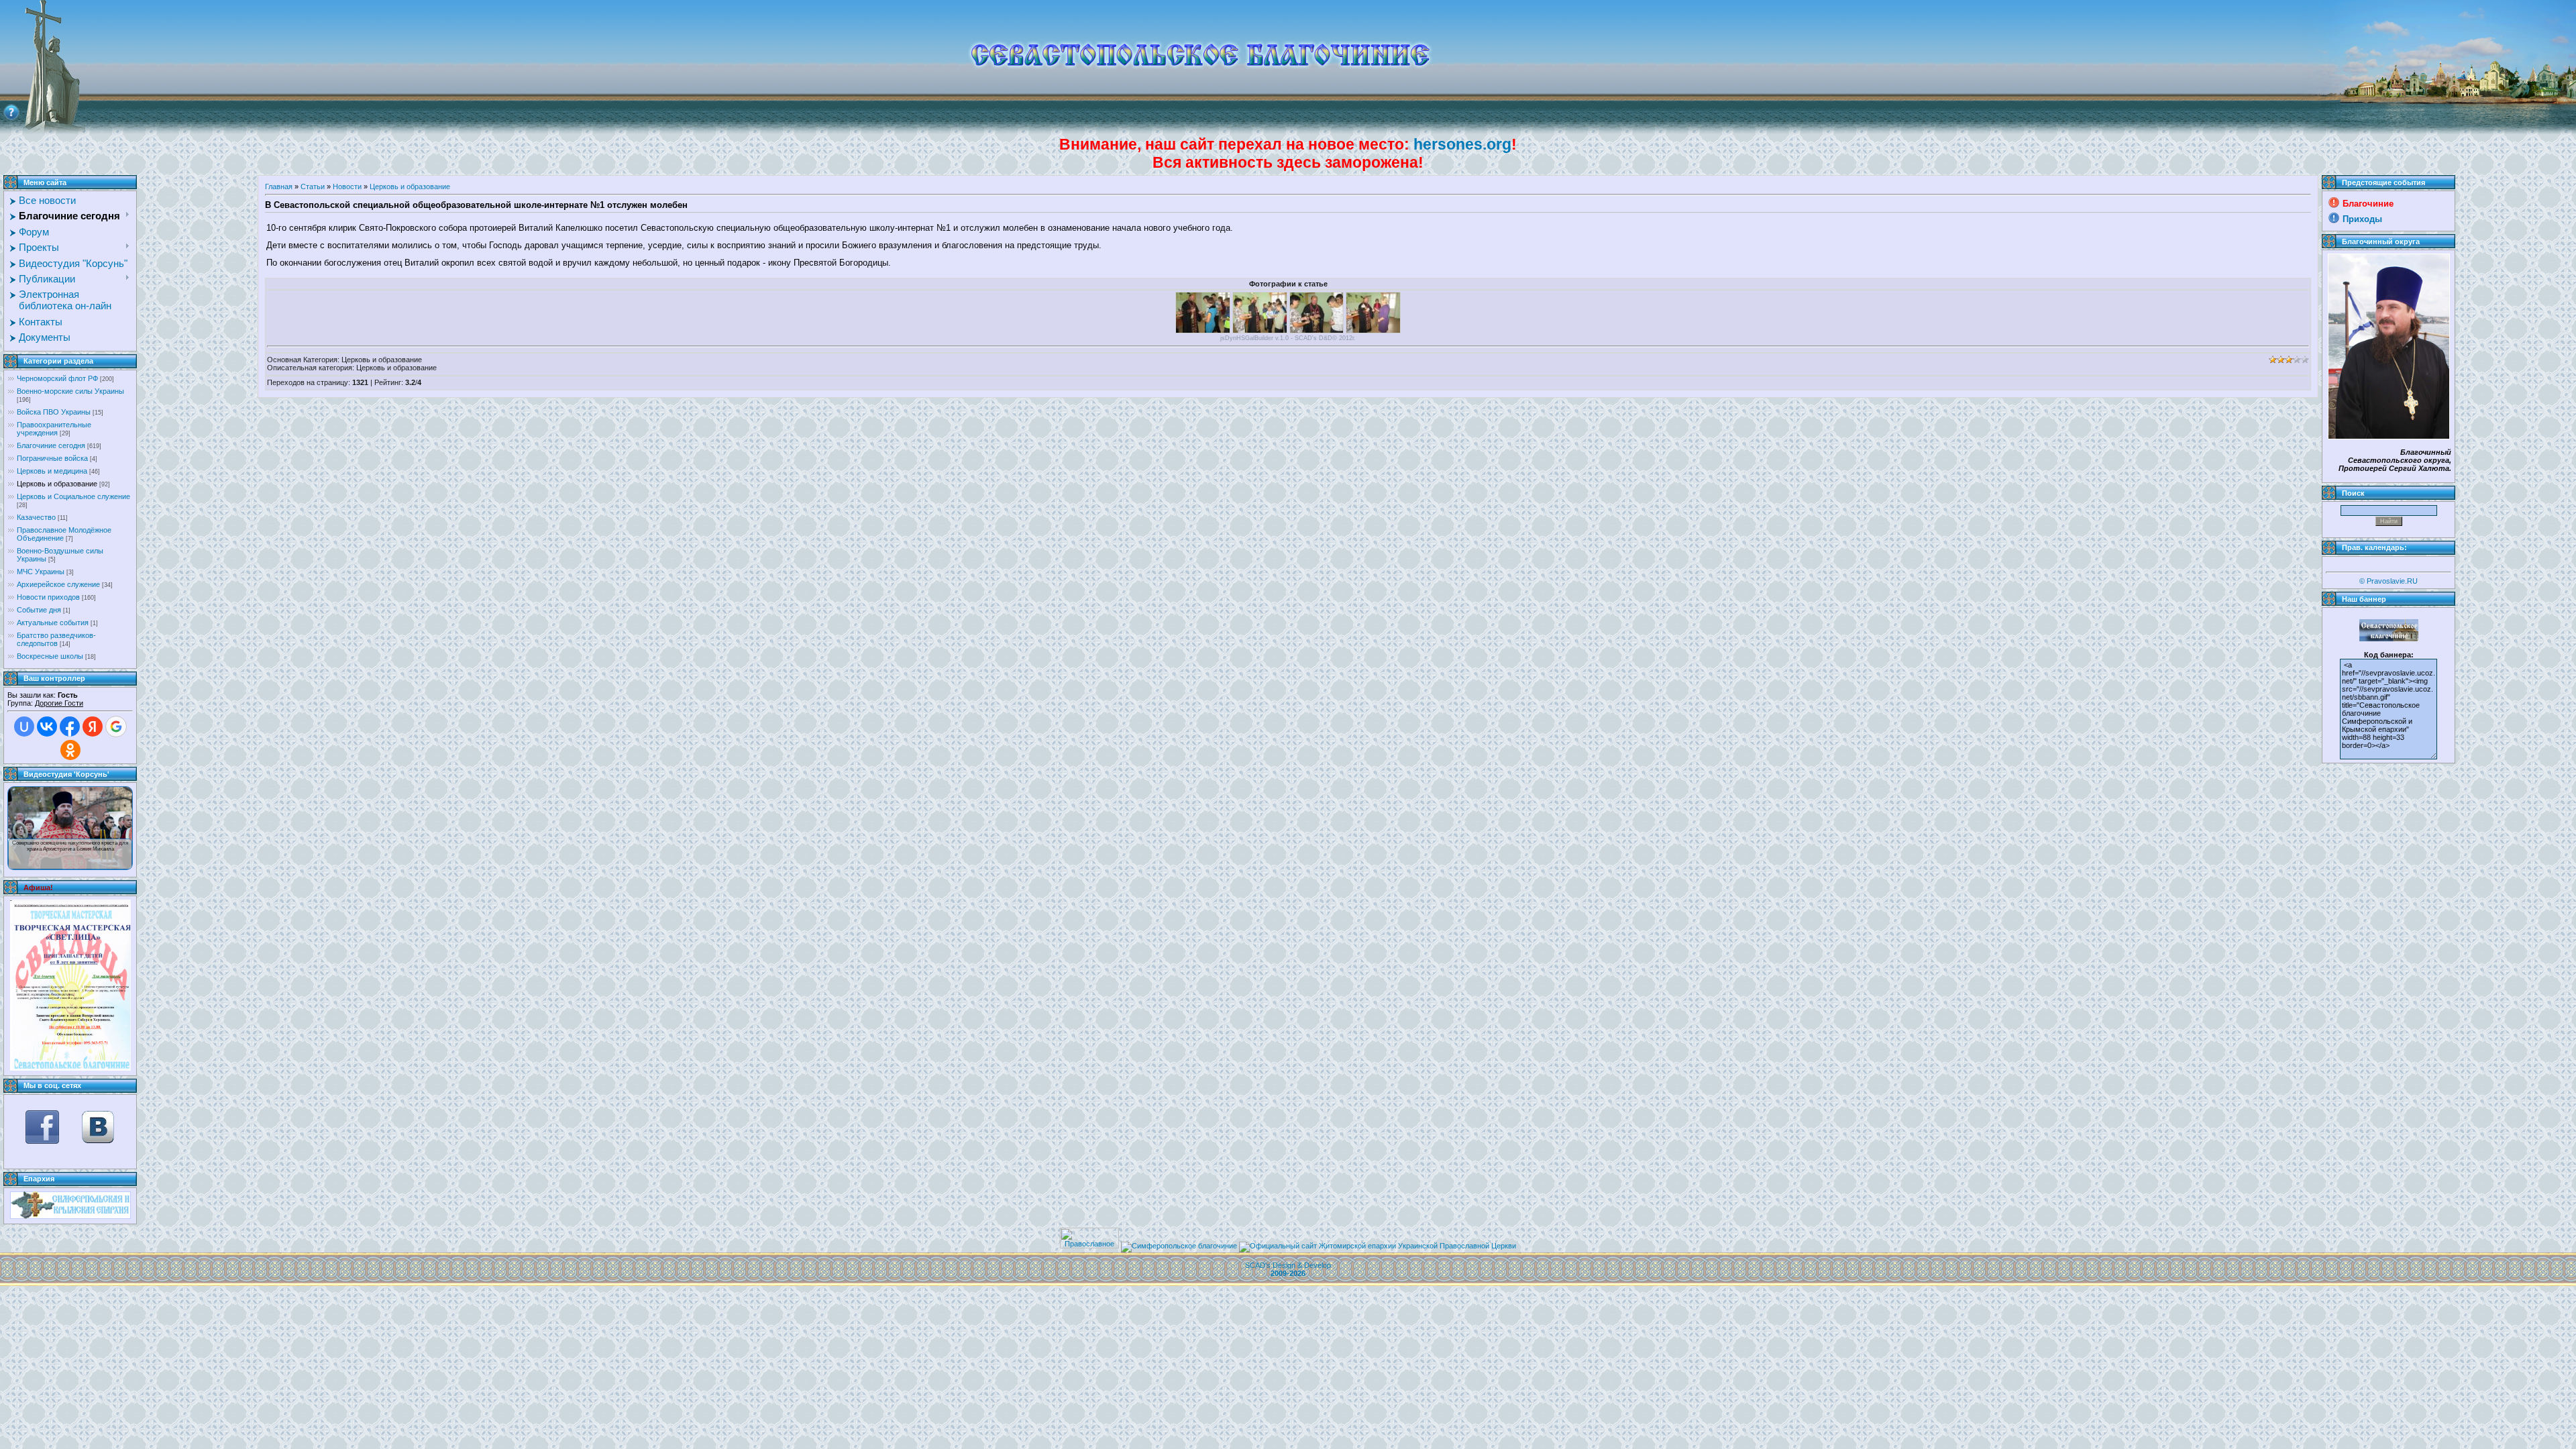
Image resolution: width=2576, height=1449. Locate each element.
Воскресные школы (50, 656)
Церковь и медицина (52, 471)
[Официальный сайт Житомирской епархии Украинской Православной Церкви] (1378, 1246)
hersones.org (1462, 144)
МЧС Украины (41, 572)
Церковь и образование (57, 484)
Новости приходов (48, 597)
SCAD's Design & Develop (1288, 1269)
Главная (279, 186)
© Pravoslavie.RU (2389, 581)
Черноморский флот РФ (57, 378)
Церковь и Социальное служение (73, 496)
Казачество (36, 517)
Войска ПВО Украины (54, 412)
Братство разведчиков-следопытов (56, 639)
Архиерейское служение (58, 584)
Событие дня (39, 610)
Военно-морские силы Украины (70, 391)
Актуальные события (53, 623)
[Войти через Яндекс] (93, 727)
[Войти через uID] (24, 727)
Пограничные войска (52, 458)
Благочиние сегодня (51, 445)
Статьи (313, 186)
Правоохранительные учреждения (54, 429)
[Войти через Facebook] (70, 727)
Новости (347, 186)
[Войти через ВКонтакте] (47, 727)
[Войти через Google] (116, 727)
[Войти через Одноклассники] (70, 750)
